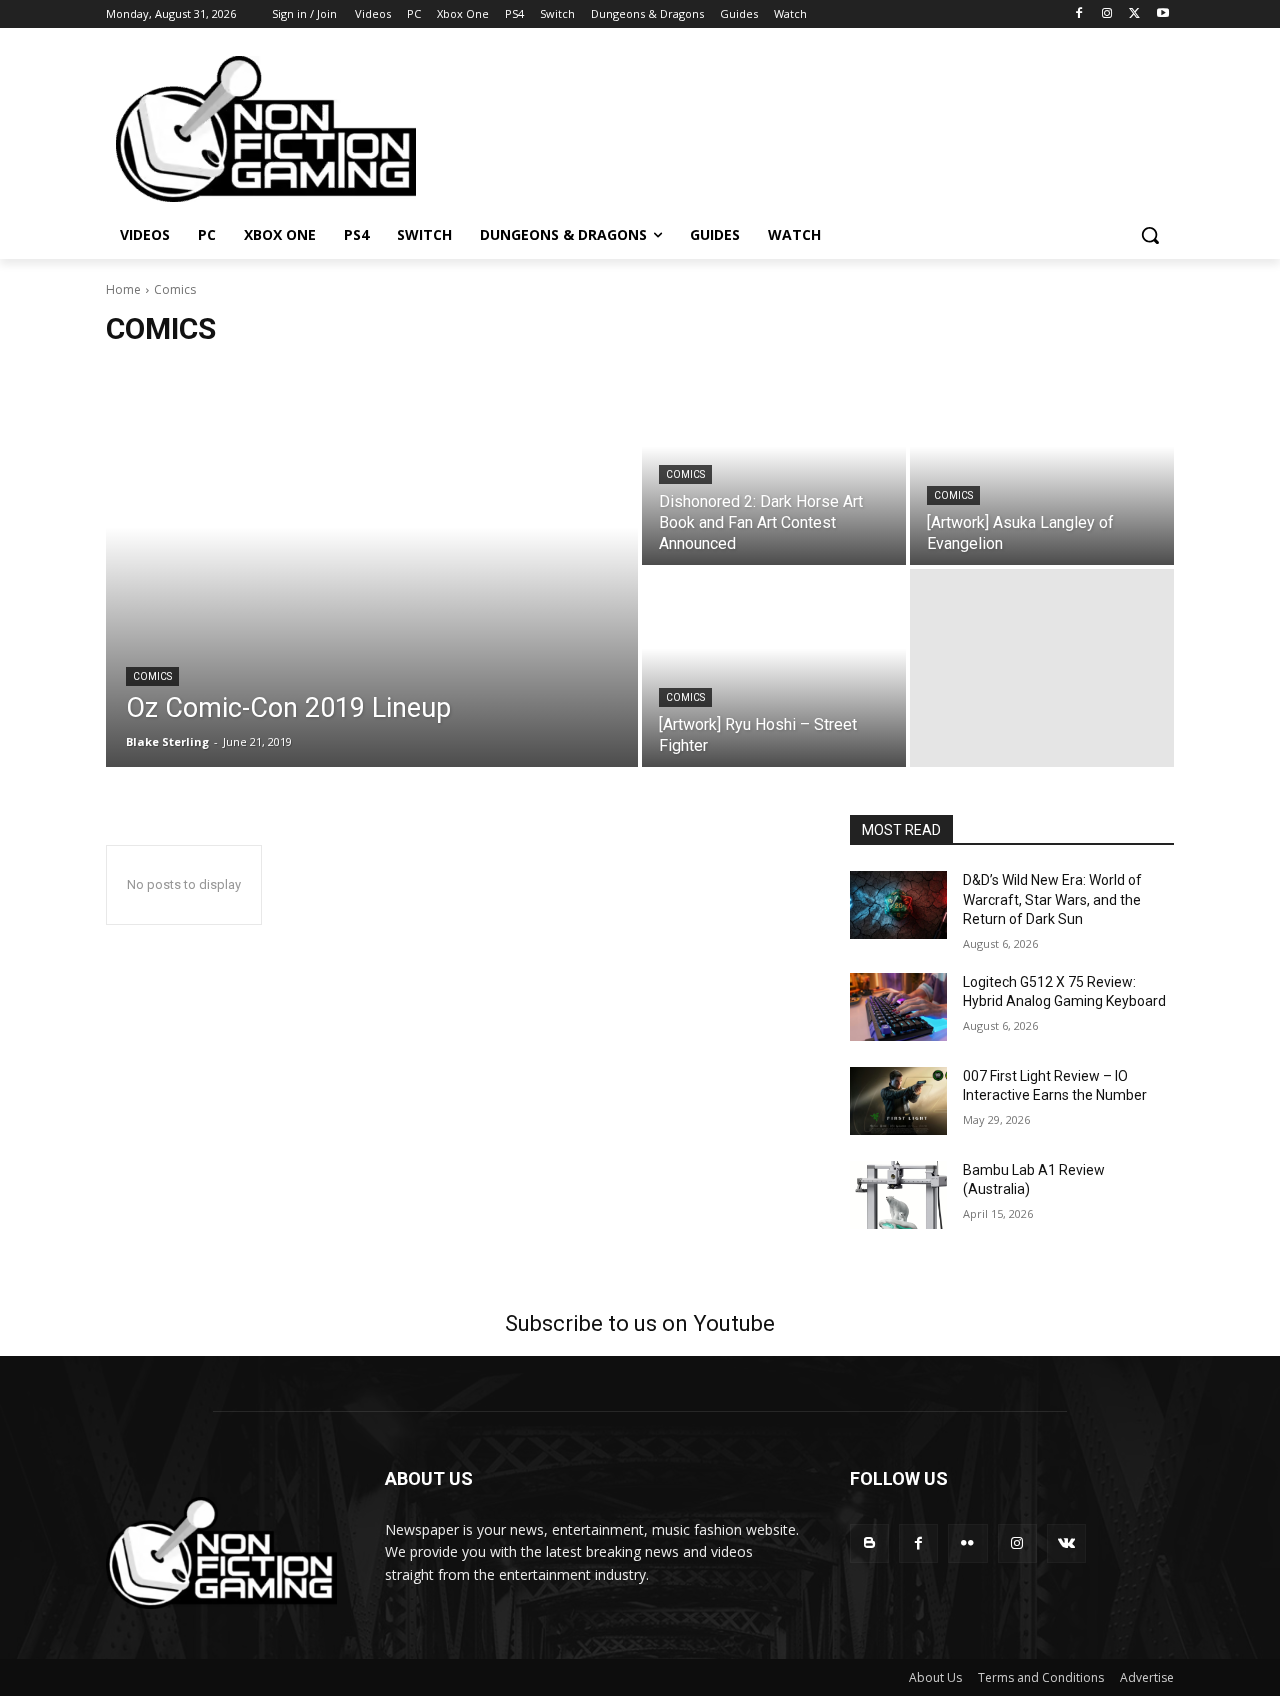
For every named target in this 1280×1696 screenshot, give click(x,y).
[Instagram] (1107, 14)
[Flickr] (967, 1543)
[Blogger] (869, 1543)
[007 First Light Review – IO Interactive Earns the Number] (898, 1101)
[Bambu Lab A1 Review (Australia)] (898, 1195)
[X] (1134, 14)
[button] (1150, 235)
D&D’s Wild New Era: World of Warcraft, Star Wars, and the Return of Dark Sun (1052, 899)
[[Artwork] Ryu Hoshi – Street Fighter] (774, 668)
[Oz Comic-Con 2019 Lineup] (372, 567)
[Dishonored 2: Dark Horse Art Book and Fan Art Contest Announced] (774, 466)
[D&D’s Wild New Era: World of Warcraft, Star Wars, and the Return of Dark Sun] (898, 905)
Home (123, 289)
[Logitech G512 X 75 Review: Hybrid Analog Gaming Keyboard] (898, 1007)
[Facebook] (1079, 14)
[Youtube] (1162, 14)
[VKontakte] (1066, 1543)
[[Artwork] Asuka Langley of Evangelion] (1042, 466)
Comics (152, 676)
